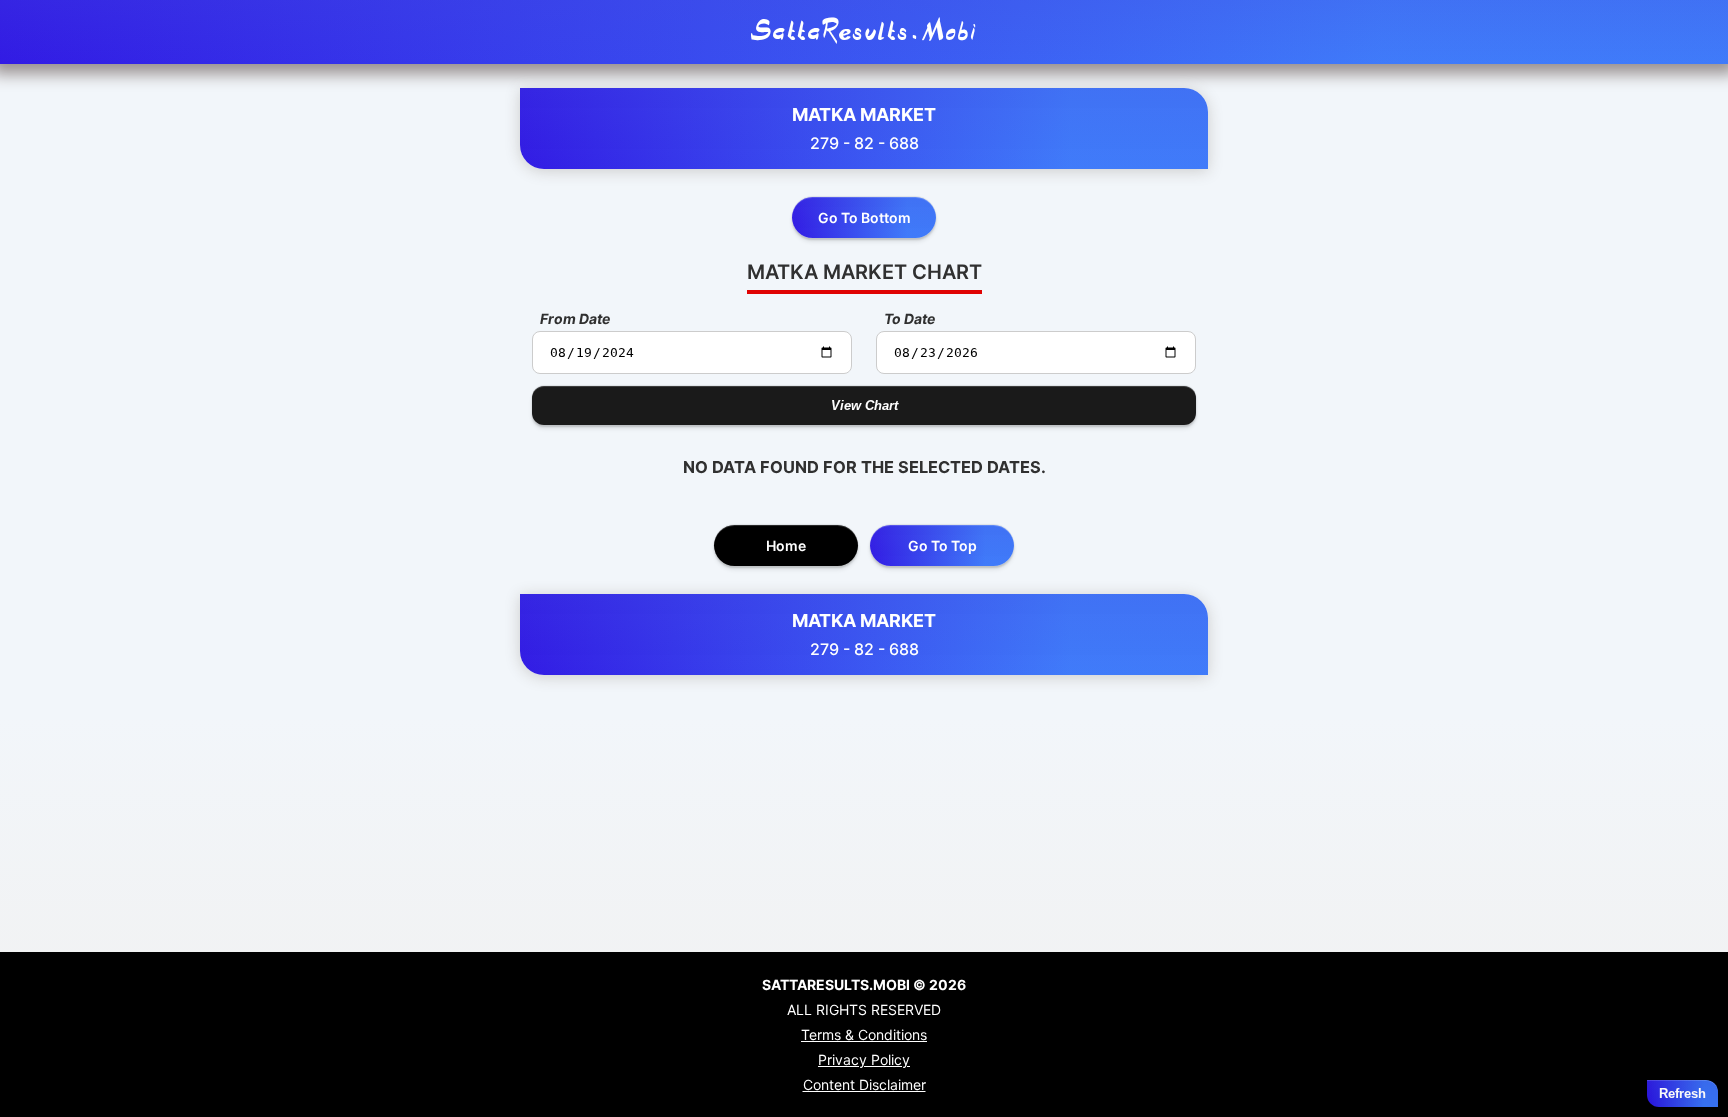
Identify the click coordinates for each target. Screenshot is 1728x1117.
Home (786, 545)
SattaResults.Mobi (864, 32)
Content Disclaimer (864, 1084)
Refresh (1682, 1093)
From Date (575, 318)
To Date (909, 318)
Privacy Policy (864, 1059)
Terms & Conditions (864, 1034)
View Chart (864, 405)
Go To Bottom (864, 217)
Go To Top (942, 545)
